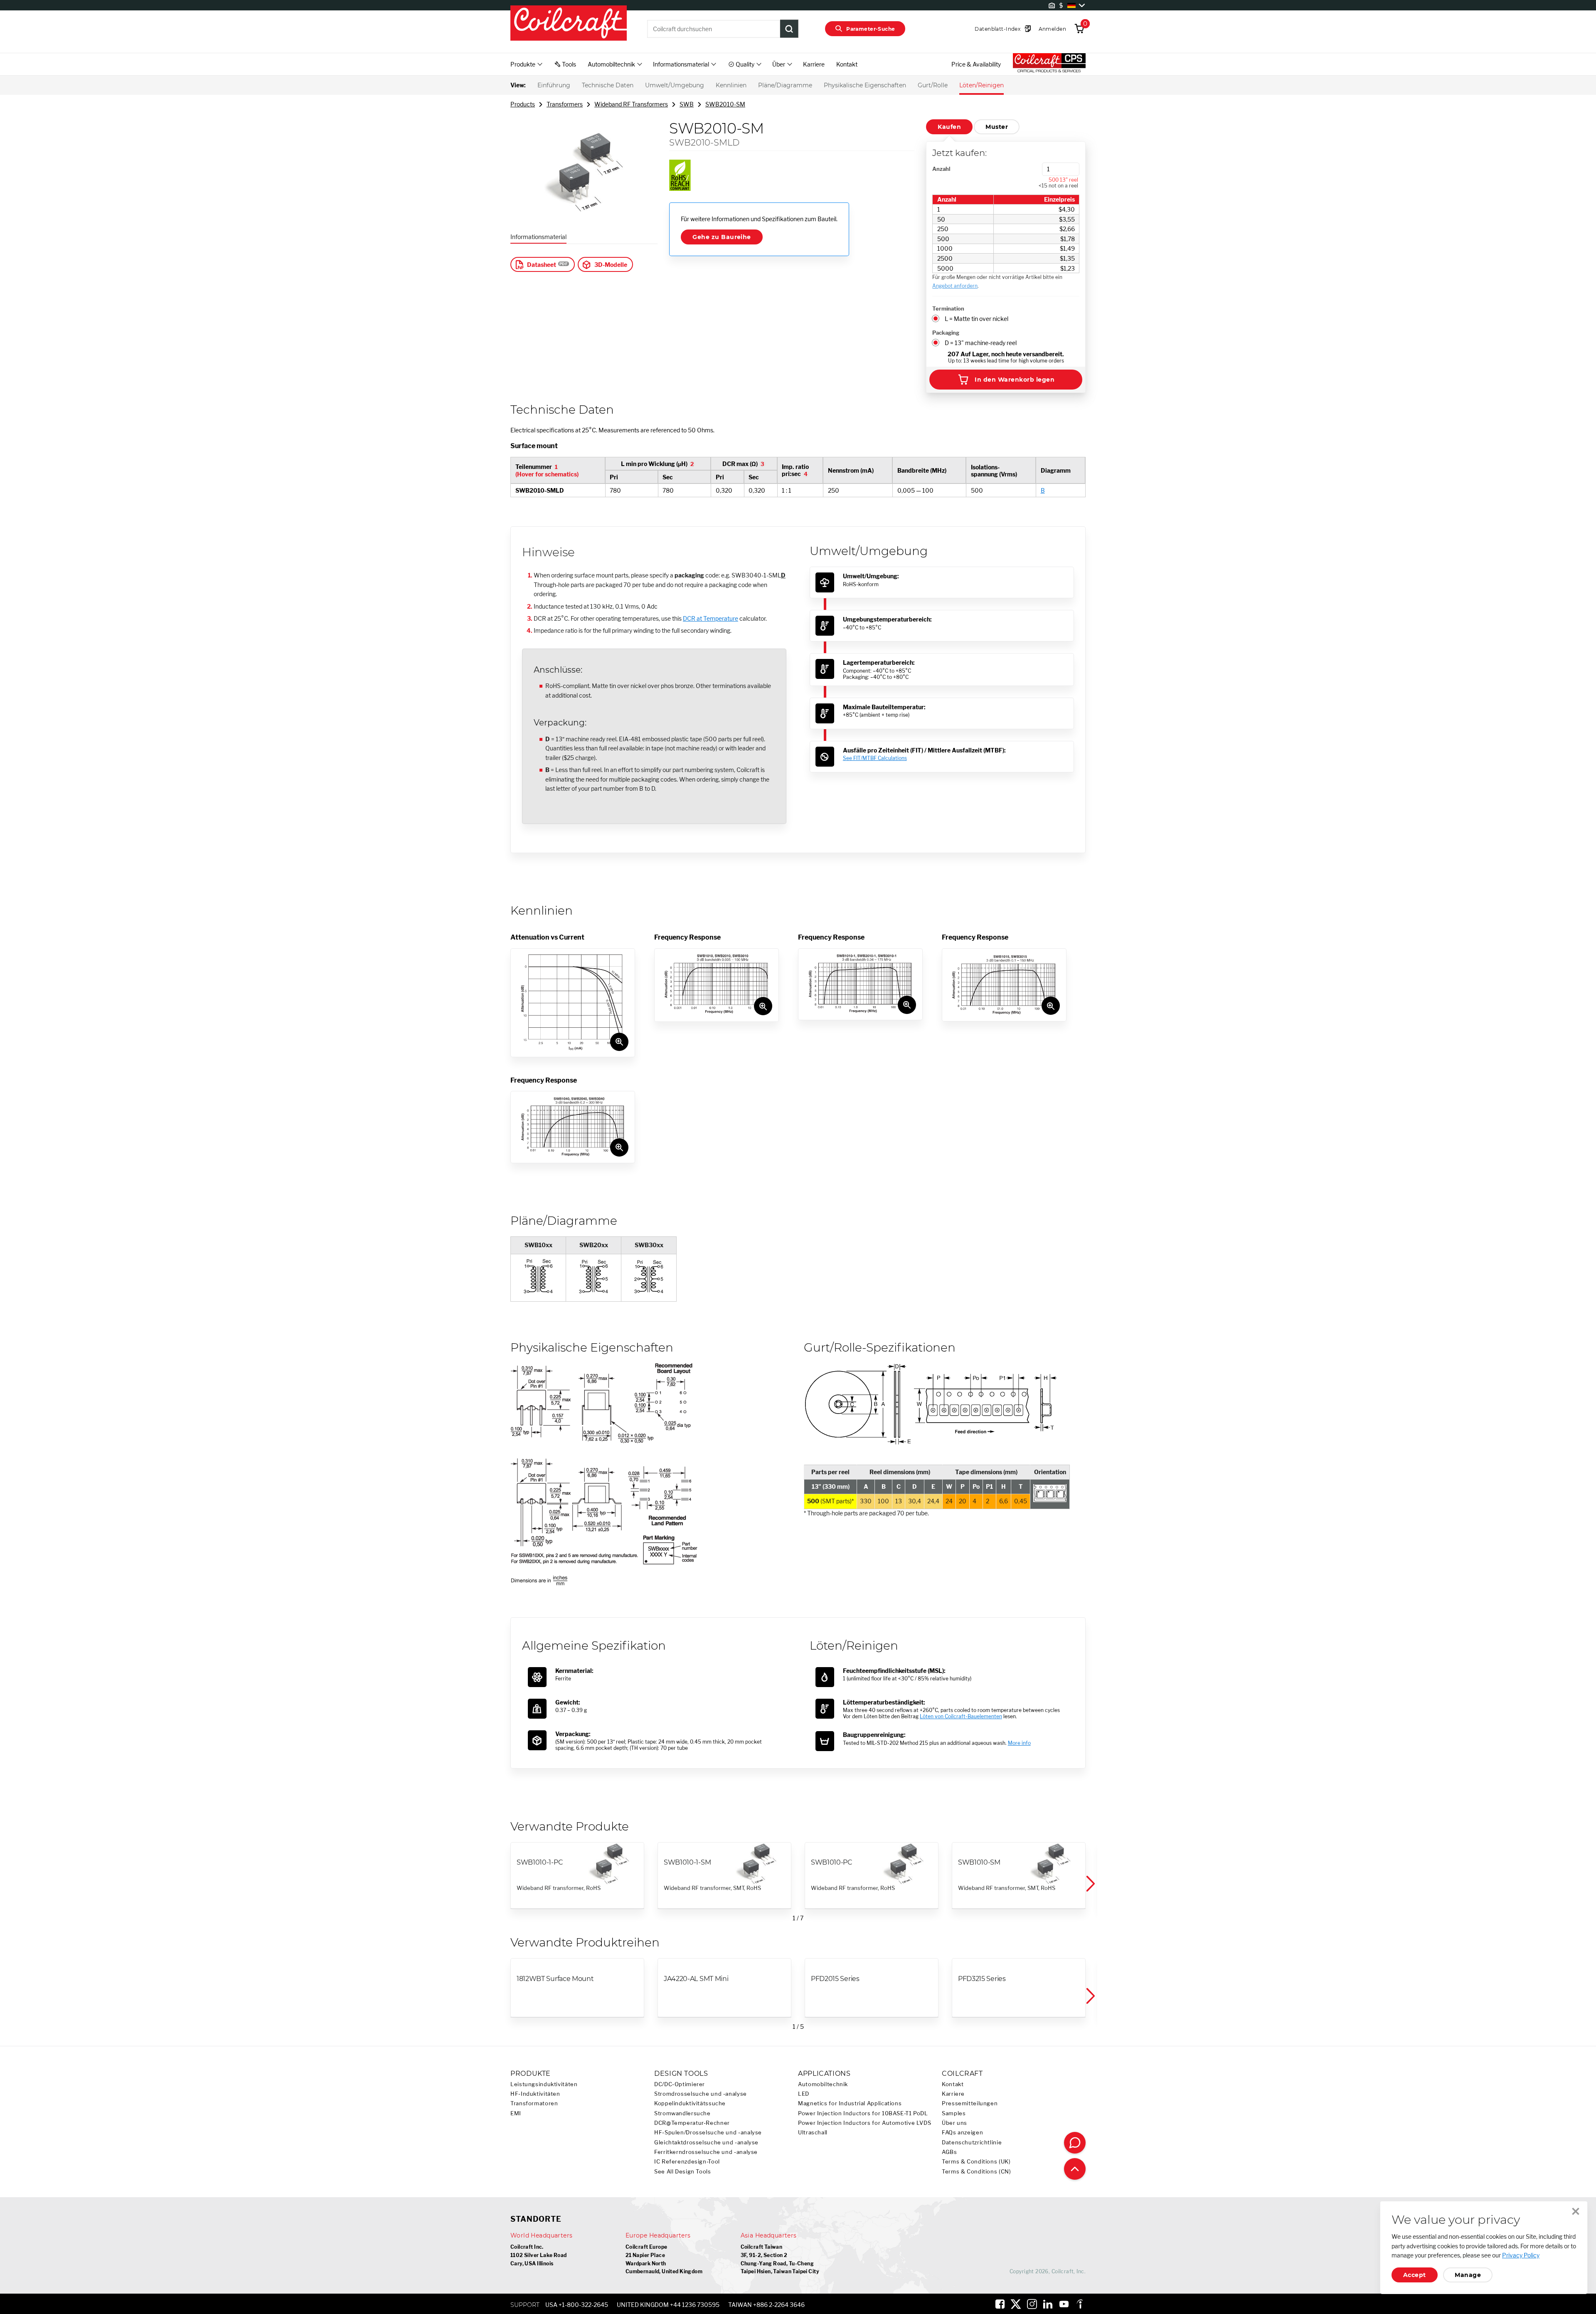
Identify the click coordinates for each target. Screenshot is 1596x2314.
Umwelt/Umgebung (675, 85)
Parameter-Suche (871, 29)
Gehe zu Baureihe (722, 237)
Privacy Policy (1521, 2255)
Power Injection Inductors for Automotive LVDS (864, 2123)
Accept (1415, 2275)
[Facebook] (1000, 2304)
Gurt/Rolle (933, 85)
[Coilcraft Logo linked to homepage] (569, 24)
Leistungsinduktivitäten (544, 2084)
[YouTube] (1064, 2304)
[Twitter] (1016, 2304)
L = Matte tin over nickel (977, 319)
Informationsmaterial (538, 237)
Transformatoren (534, 2103)
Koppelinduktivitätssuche (690, 2103)
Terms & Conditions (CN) (977, 2172)
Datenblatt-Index (997, 29)
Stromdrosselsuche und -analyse (701, 2094)
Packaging (946, 333)
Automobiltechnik (823, 2084)
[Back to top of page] (1075, 2169)
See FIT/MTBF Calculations (875, 758)
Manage (1468, 2275)
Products (523, 104)
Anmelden (1052, 29)
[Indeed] (1080, 2304)
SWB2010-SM (725, 104)
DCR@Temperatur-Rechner (692, 2123)
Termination (948, 308)
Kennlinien (731, 85)
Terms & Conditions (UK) (976, 2162)
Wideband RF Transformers (631, 104)
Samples (954, 2113)
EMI (516, 2113)
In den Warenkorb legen (1015, 380)
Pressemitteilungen (970, 2103)
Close (1576, 2211)
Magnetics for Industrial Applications (850, 2103)
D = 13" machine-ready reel (981, 343)
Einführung (554, 85)
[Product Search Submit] (789, 29)
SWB (687, 104)
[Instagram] (1032, 2304)
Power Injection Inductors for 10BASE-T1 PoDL (863, 2113)
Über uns (954, 2123)
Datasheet (542, 265)
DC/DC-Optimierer (680, 2084)
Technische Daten (608, 85)
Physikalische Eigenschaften (865, 85)
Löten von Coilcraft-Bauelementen (961, 1716)
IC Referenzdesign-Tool (687, 2162)
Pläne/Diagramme (785, 85)
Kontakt (847, 64)
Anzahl (941, 169)
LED (804, 2094)
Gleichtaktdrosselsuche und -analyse (706, 2143)
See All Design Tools (683, 2172)
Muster (997, 127)
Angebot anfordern (955, 286)
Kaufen (949, 127)
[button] (1090, 1884)
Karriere (814, 64)
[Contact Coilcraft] (1075, 2143)
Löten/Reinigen (981, 85)
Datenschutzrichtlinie (972, 2143)
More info (1019, 1743)
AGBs (949, 2152)
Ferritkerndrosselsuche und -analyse (706, 2152)
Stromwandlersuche (682, 2113)
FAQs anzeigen (962, 2133)
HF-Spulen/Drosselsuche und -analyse (708, 2133)
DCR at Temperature (711, 618)
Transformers (565, 104)
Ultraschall (813, 2133)
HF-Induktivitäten (535, 2094)
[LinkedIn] (1048, 2304)
